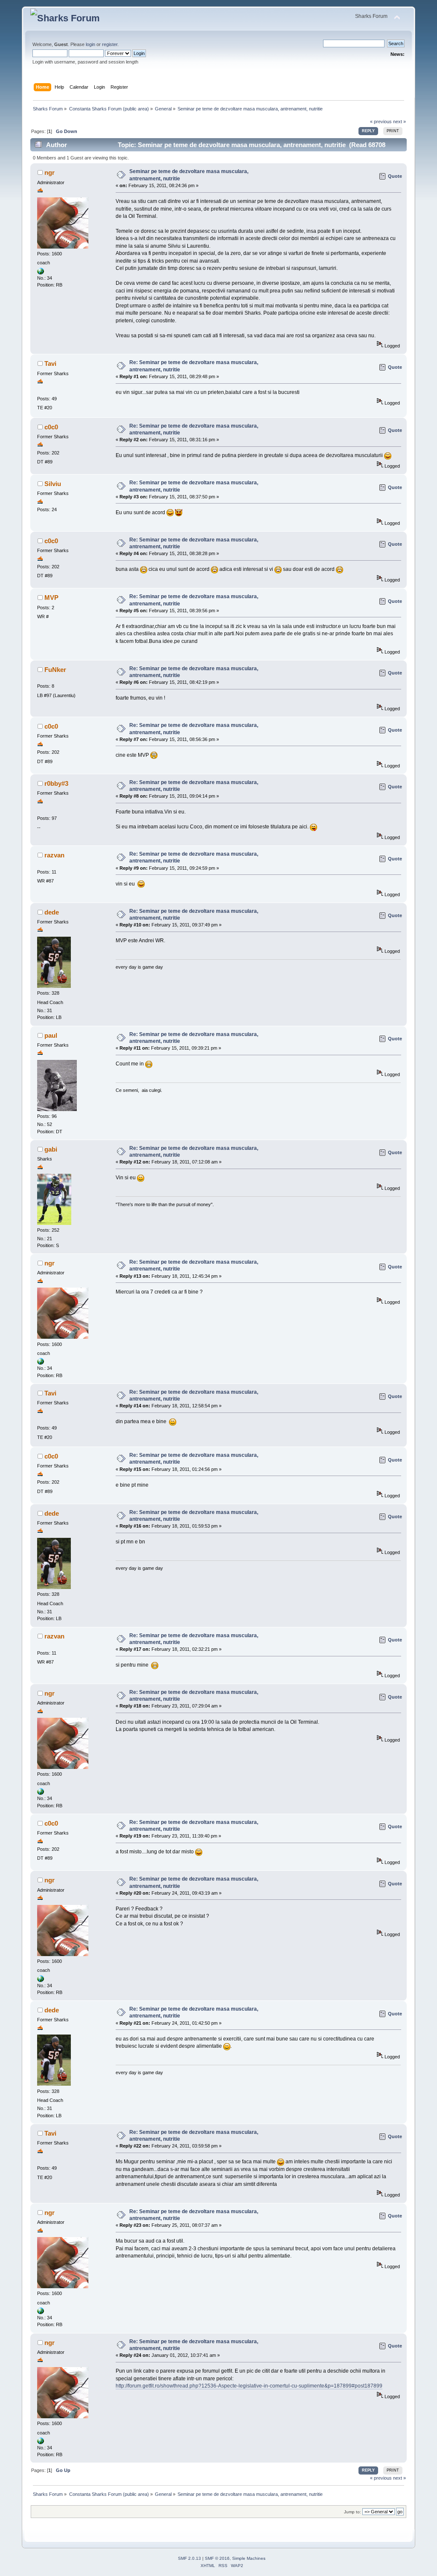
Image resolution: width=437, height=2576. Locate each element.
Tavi (50, 363)
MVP (51, 598)
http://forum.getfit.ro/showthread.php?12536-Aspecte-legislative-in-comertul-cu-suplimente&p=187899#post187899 (249, 2386)
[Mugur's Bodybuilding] (41, 273)
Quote (395, 176)
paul (51, 1035)
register (110, 44)
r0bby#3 (56, 783)
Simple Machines (249, 2558)
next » (399, 122)
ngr (50, 172)
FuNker (55, 670)
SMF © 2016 (217, 2558)
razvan (54, 855)
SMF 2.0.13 (189, 2558)
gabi (51, 1149)
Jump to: (353, 2512)
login (90, 44)
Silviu (53, 484)
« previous (381, 122)
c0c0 (51, 427)
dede (52, 912)
